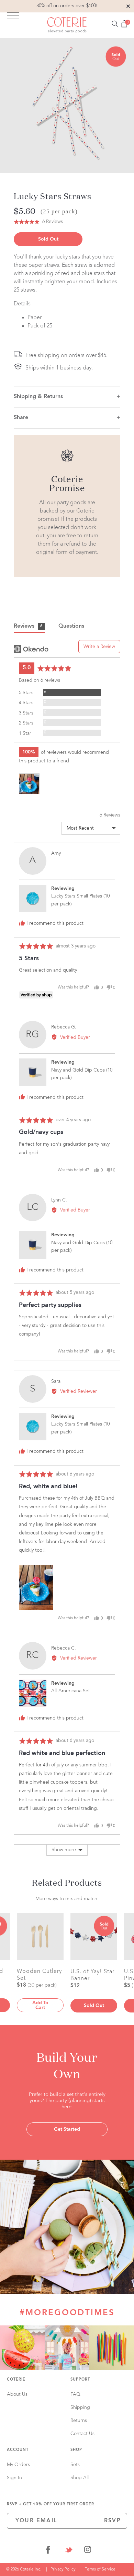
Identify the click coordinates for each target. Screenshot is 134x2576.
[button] (38, 222)
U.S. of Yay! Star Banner (92, 1975)
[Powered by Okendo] (31, 649)
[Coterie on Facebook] (48, 2551)
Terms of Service (100, 2569)
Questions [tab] (71, 626)
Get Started (67, 2129)
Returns (79, 2421)
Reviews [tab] (28, 626)
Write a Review (99, 647)
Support (80, 2380)
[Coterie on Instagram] (88, 2551)
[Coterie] (67, 25)
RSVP (113, 2521)
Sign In (14, 2478)
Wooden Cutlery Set (39, 1975)
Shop (76, 2450)
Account (18, 2450)
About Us (17, 2394)
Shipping (80, 2407)
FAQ (75, 2394)
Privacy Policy (63, 2569)
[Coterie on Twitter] (69, 2551)
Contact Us (82, 2434)
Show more (64, 1850)
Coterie (16, 2380)
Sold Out (48, 239)
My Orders (18, 2465)
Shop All (80, 2478)
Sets (75, 2465)
